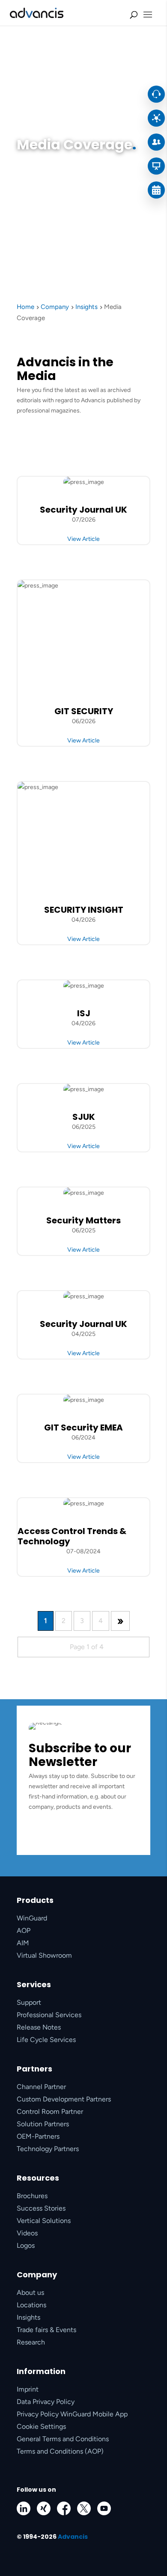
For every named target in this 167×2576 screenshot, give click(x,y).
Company (37, 2275)
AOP (24, 1931)
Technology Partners (48, 2149)
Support (29, 2002)
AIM (23, 1943)
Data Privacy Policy (46, 2402)
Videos (27, 2233)
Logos (26, 2245)
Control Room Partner (50, 2112)
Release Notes (39, 2027)
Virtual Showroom (44, 1955)
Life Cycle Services (46, 2040)
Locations (31, 2305)
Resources (38, 2178)
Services (34, 1984)
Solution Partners (43, 2124)
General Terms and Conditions (63, 2439)
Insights (28, 2317)
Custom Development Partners (64, 2099)
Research (31, 2342)
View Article (83, 539)
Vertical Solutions (44, 2221)
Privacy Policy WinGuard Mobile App (72, 2414)
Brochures (32, 2196)
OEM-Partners (38, 2136)
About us (30, 2293)
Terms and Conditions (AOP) (60, 2451)
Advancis (73, 2537)
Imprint (28, 2389)
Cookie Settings (41, 2426)
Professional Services (49, 2015)
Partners (34, 2069)
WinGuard (32, 1918)
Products (35, 1900)
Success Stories (41, 2208)
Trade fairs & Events (46, 2330)
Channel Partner (41, 2087)
